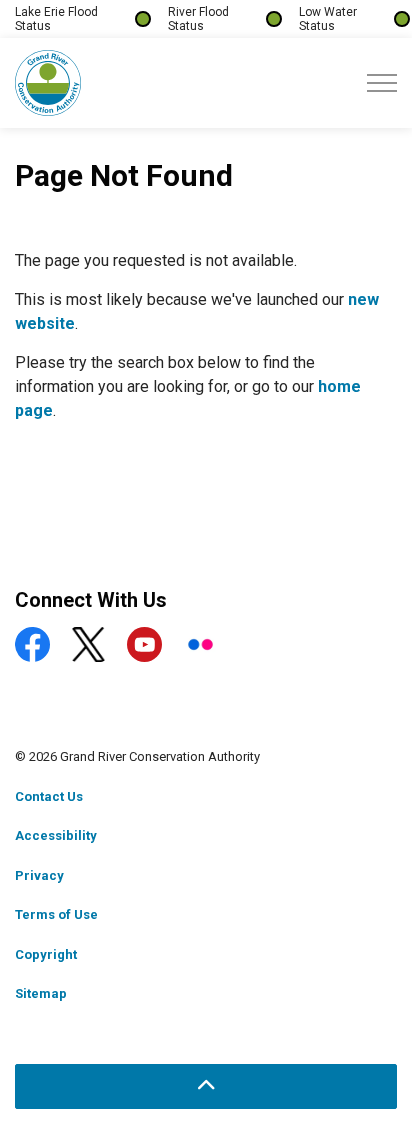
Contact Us (49, 796)
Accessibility (56, 835)
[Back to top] (206, 1086)
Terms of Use (56, 914)
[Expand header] (382, 83)
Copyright (46, 954)
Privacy (39, 875)
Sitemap (41, 993)
